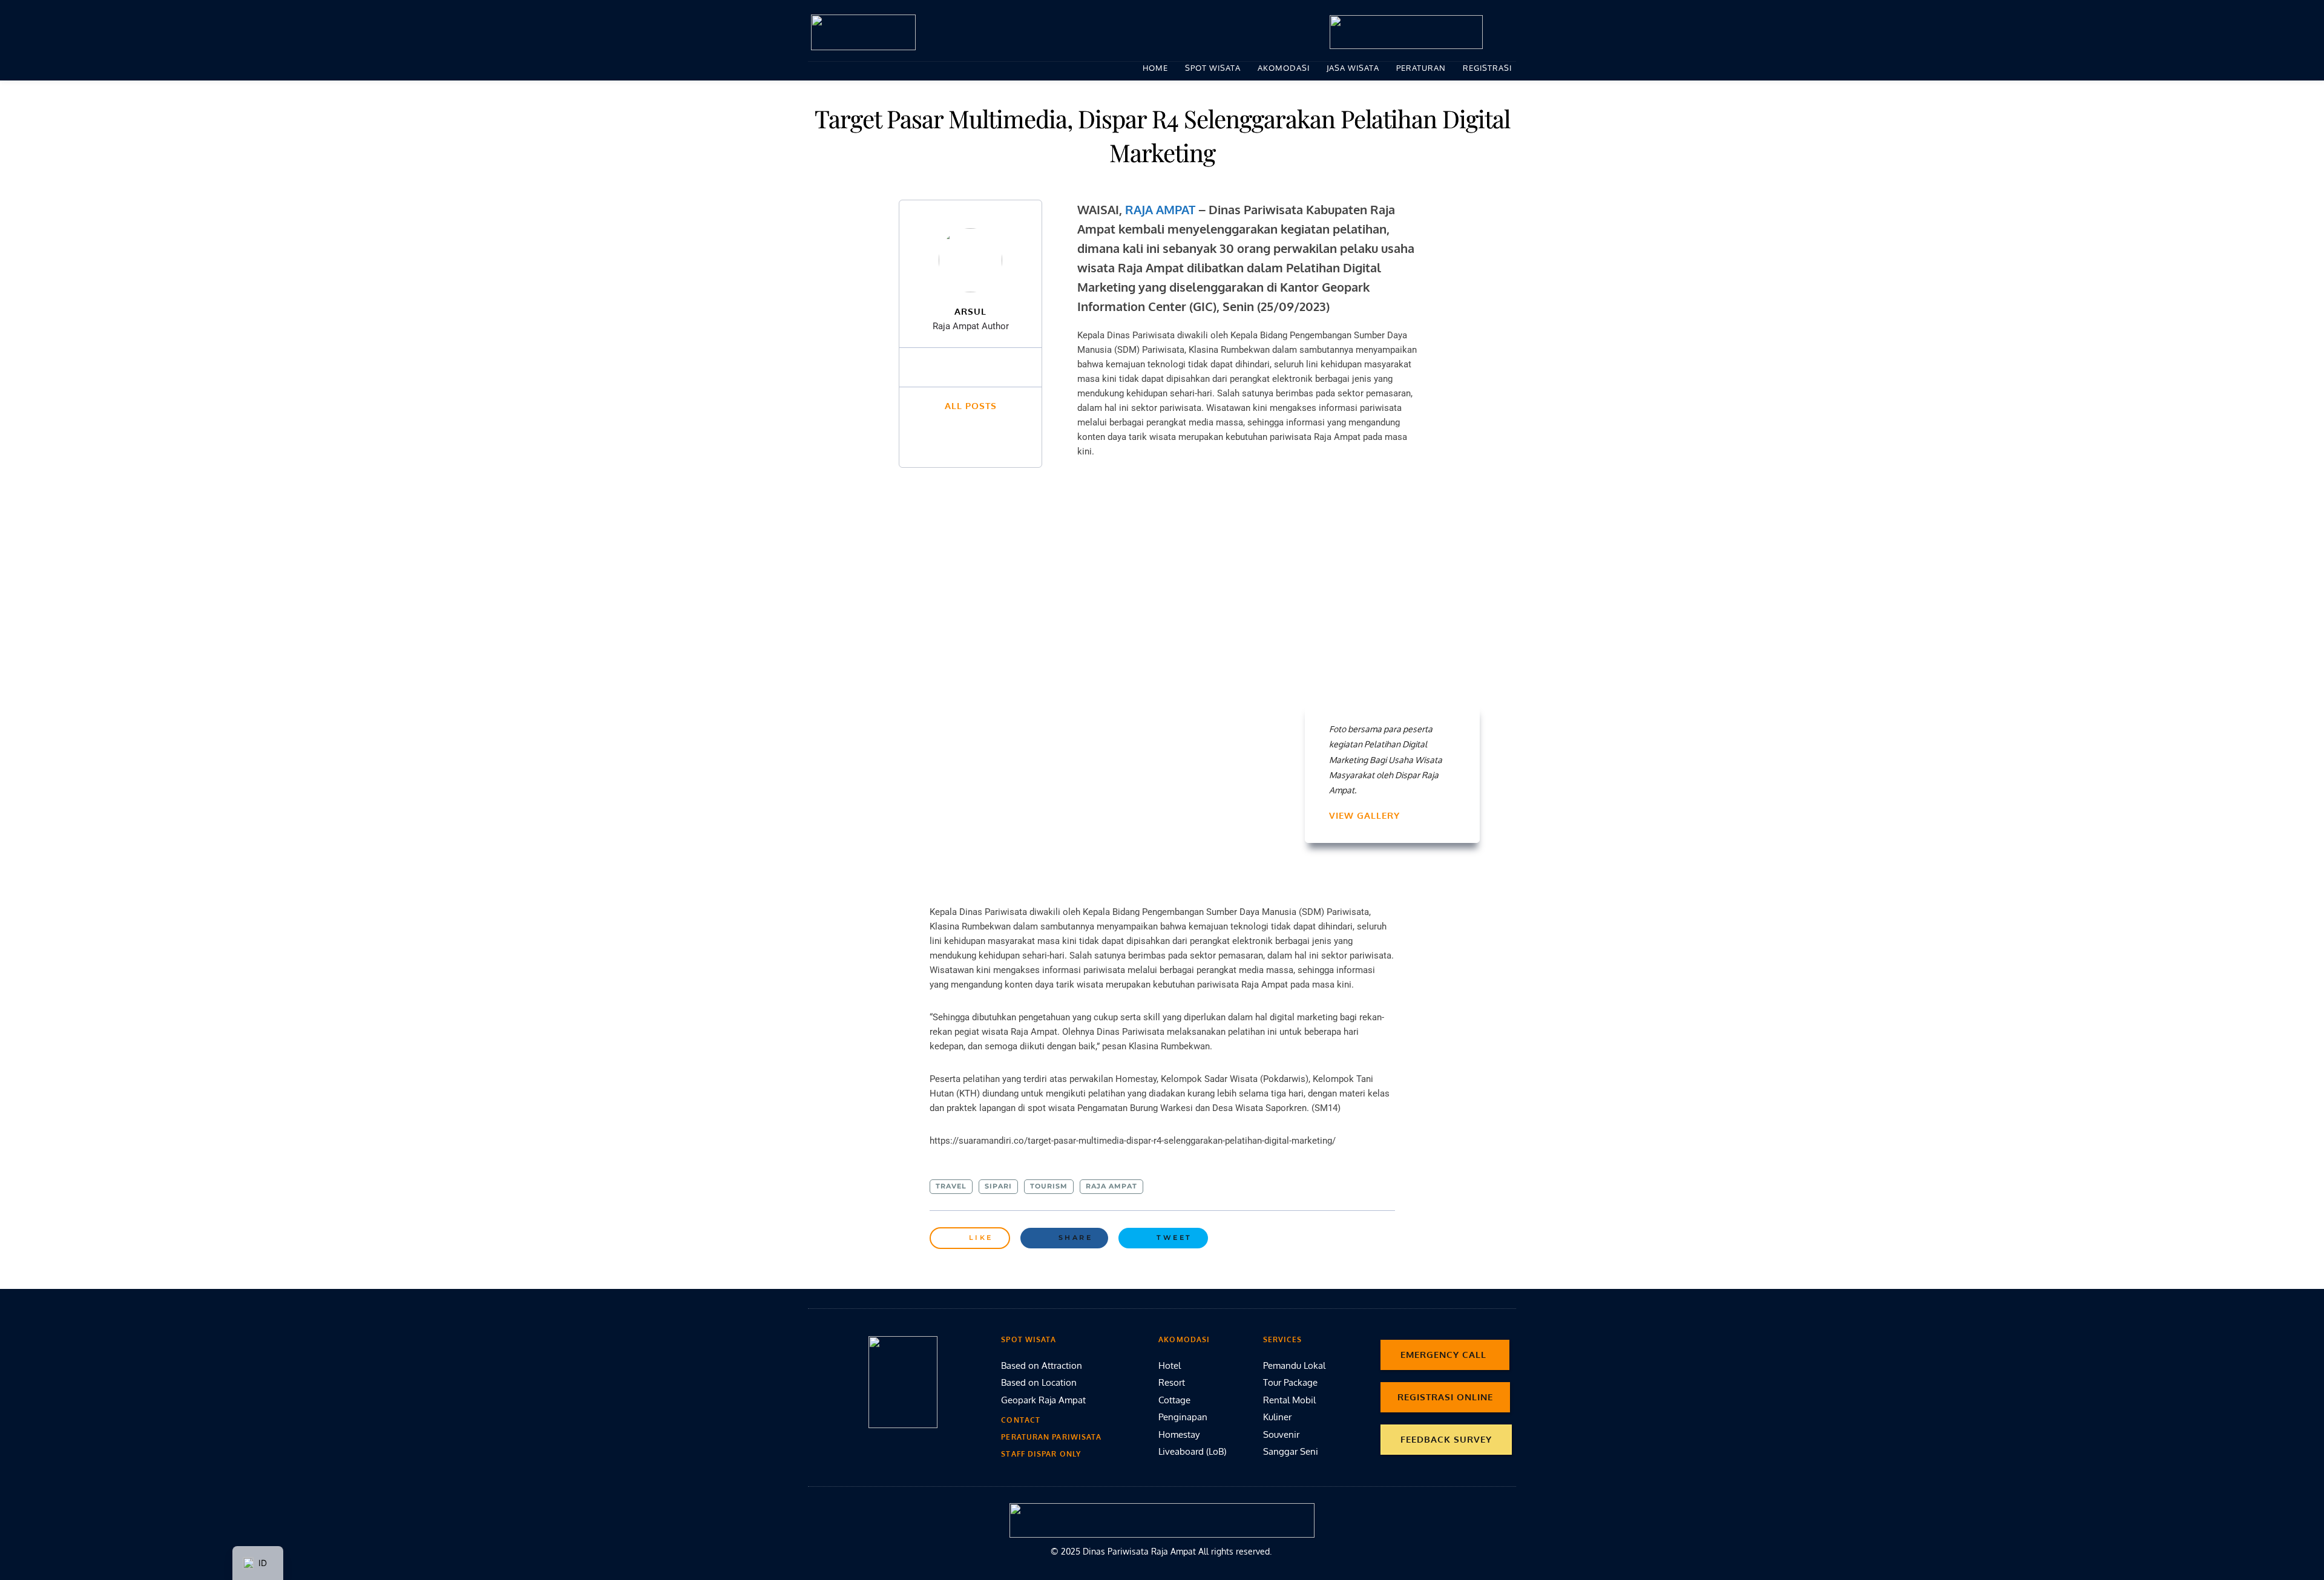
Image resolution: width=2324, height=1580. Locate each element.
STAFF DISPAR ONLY (1041, 1454)
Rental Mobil (1289, 1400)
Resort (1172, 1382)
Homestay (1179, 1434)
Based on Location (1040, 1382)
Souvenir (1281, 1434)
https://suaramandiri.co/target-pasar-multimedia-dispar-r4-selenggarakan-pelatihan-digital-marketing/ (1133, 1141)
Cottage (1176, 1400)
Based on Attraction (1042, 1365)
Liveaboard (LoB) (1192, 1451)
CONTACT (1021, 1420)
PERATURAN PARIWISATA (1051, 1437)
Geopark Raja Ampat (1043, 1400)
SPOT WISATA (1029, 1339)
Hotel (1170, 1365)
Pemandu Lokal (1294, 1365)
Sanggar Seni (1291, 1451)
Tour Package (1290, 1382)
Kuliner (1277, 1417)
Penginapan (1183, 1417)
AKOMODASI (1184, 1339)
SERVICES (1283, 1339)
